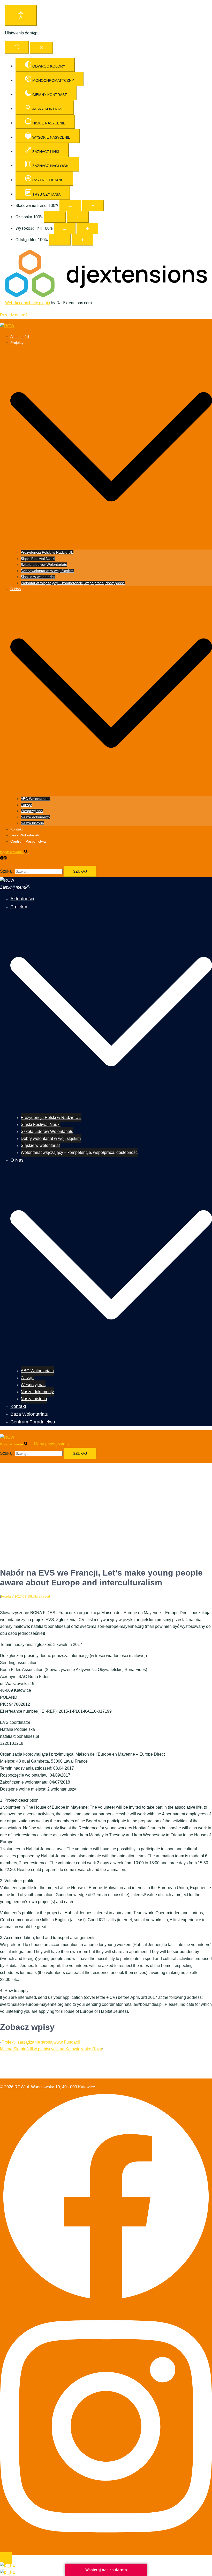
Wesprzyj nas (32, 811)
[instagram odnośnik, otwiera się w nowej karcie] (5, 858)
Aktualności (20, 337)
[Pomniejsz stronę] (70, 206)
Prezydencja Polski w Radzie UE (47, 552)
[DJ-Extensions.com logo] (106, 296)
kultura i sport (40, 1597)
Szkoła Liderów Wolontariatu (44, 565)
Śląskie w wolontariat (38, 577)
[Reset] (17, 47)
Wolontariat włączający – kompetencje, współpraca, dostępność (73, 583)
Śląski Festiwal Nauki (38, 559)
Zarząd (26, 805)
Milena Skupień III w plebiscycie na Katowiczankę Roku (51, 2049)
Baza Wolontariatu (25, 835)
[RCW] (7, 326)
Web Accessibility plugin (28, 303)
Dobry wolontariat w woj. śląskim (47, 571)
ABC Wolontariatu (35, 799)
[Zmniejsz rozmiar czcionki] (55, 217)
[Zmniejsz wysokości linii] (65, 228)
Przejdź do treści (15, 315)
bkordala (7, 1597)
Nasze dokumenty (35, 817)
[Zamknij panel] (41, 48)
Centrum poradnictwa (28, 841)
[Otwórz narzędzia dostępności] (21, 15)
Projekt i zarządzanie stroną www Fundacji (41, 2042)
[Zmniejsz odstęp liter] (60, 240)
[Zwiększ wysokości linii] (87, 228)
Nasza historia (32, 823)
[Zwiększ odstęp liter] (82, 240)
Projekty (17, 343)
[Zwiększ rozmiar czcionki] (78, 217)
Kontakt (17, 829)
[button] (16, 852)
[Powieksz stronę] (93, 206)
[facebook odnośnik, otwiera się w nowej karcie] (2, 858)
